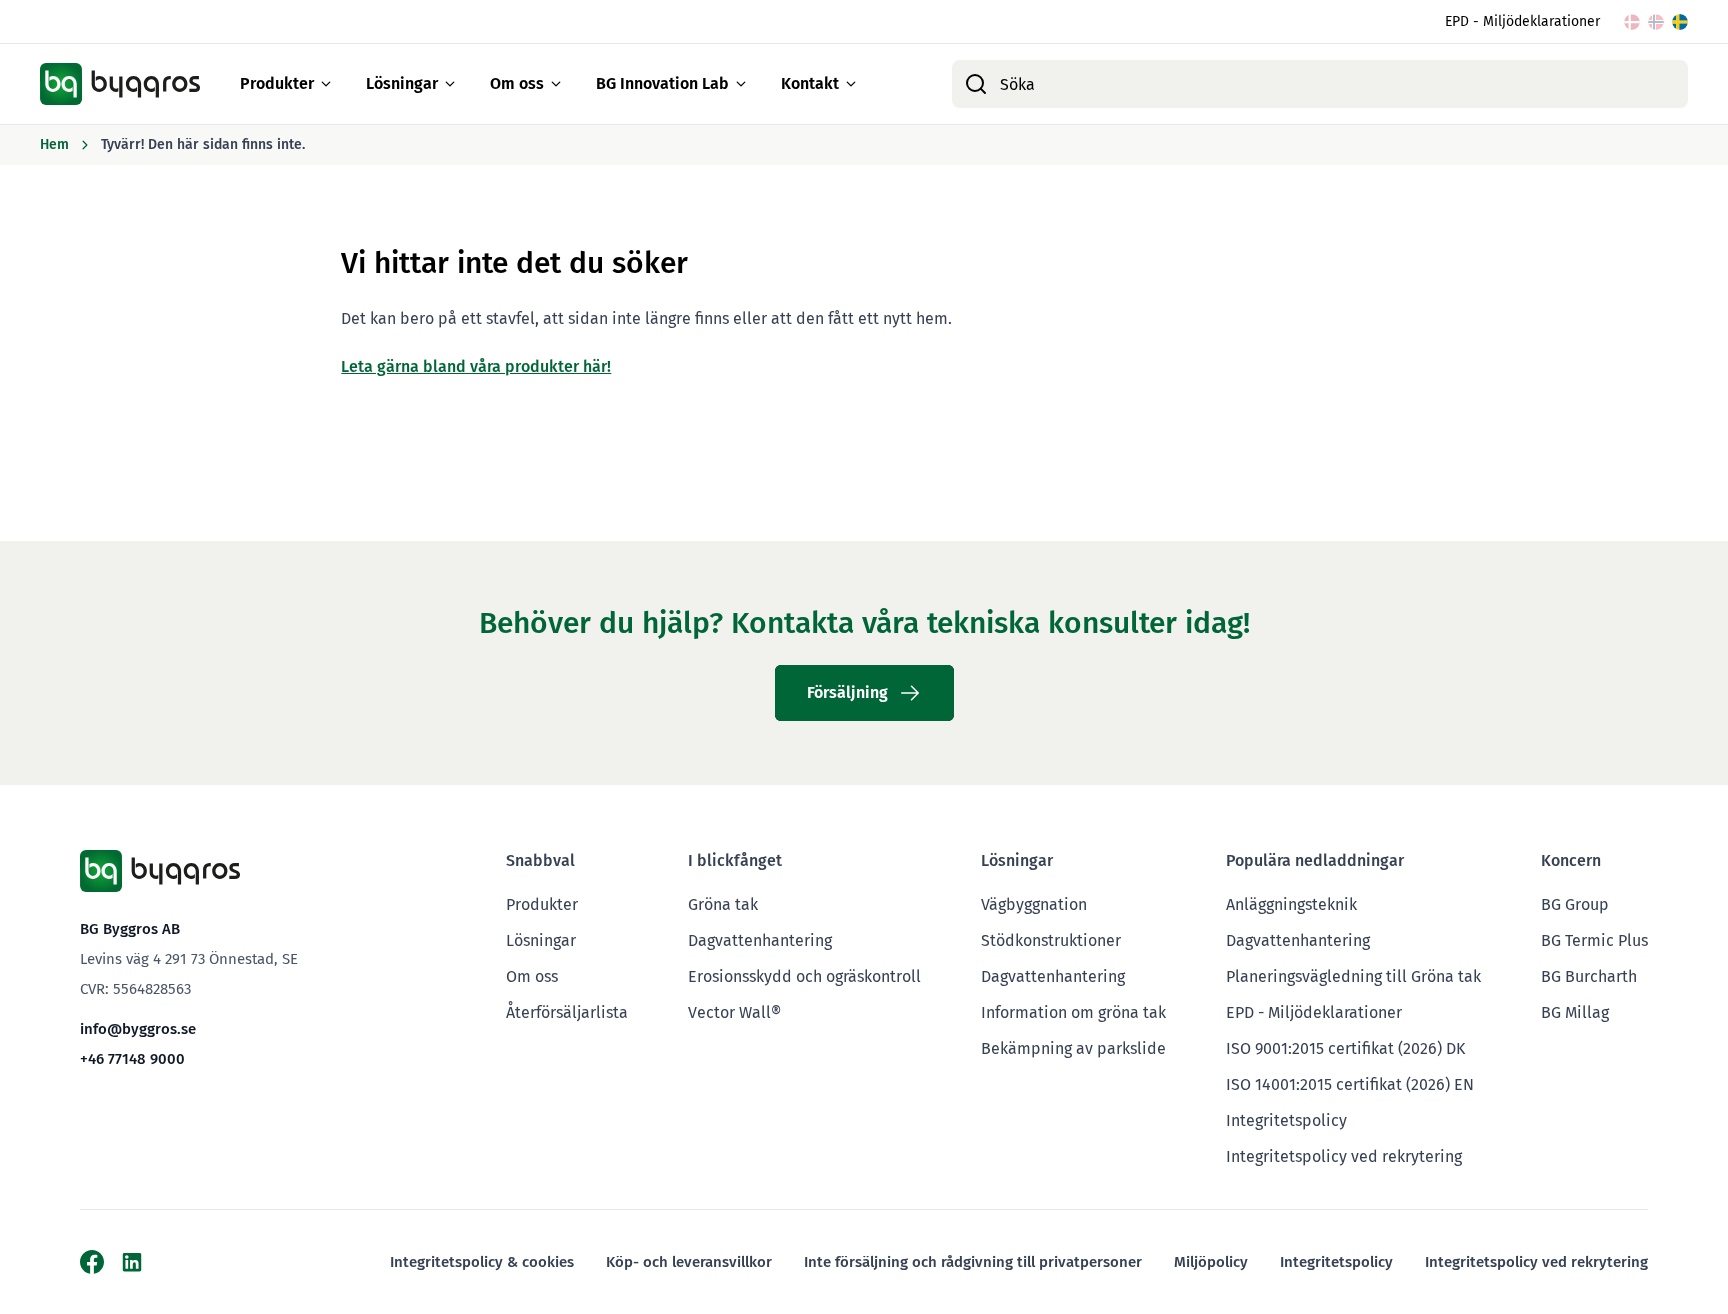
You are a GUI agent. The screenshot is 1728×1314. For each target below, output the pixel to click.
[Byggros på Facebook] (92, 1262)
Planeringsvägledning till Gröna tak (1353, 976)
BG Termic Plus (1594, 940)
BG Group (1575, 904)
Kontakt (810, 83)
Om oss (517, 83)
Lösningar (402, 83)
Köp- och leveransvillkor (689, 1262)
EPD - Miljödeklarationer (1522, 21)
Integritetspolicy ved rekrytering (1344, 1156)
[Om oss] (556, 84)
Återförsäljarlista (567, 1012)
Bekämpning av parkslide (1073, 1048)
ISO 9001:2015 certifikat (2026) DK (1345, 1048)
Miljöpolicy (1211, 1262)
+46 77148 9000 (132, 1059)
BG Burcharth (1589, 976)
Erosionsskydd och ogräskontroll (804, 976)
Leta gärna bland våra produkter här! (476, 366)
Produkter (277, 83)
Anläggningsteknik (1291, 904)
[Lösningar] (450, 84)
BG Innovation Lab (662, 83)
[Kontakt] (851, 84)
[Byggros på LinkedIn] (132, 1262)
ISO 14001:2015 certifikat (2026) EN (1350, 1084)
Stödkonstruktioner (1051, 940)
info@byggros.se (138, 1029)
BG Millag (1575, 1012)
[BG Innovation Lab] (741, 84)
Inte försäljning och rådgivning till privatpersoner (973, 1262)
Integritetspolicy (1286, 1120)
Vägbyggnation (1034, 904)
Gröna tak (723, 904)
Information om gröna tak (1073, 1012)
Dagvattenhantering (760, 940)
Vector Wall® (734, 1012)
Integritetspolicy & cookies (482, 1262)
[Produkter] (326, 84)
